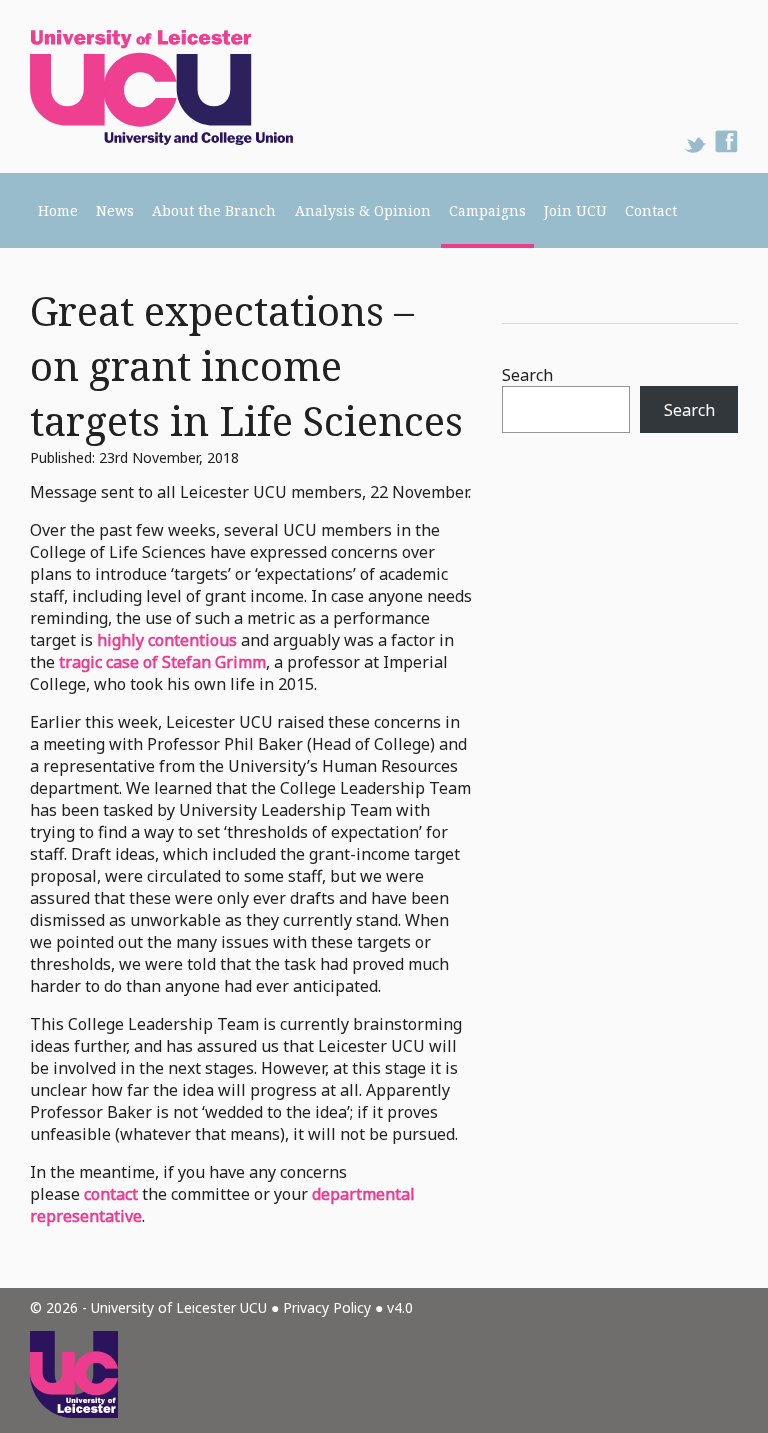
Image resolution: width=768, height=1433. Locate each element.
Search (527, 375)
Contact (651, 210)
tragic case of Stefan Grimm (162, 662)
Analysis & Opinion (363, 210)
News (115, 210)
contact (111, 1194)
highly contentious (167, 640)
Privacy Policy (327, 1307)
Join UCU (575, 210)
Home (58, 210)
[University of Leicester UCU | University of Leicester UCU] (146, 86)
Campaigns (487, 210)
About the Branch (214, 210)
